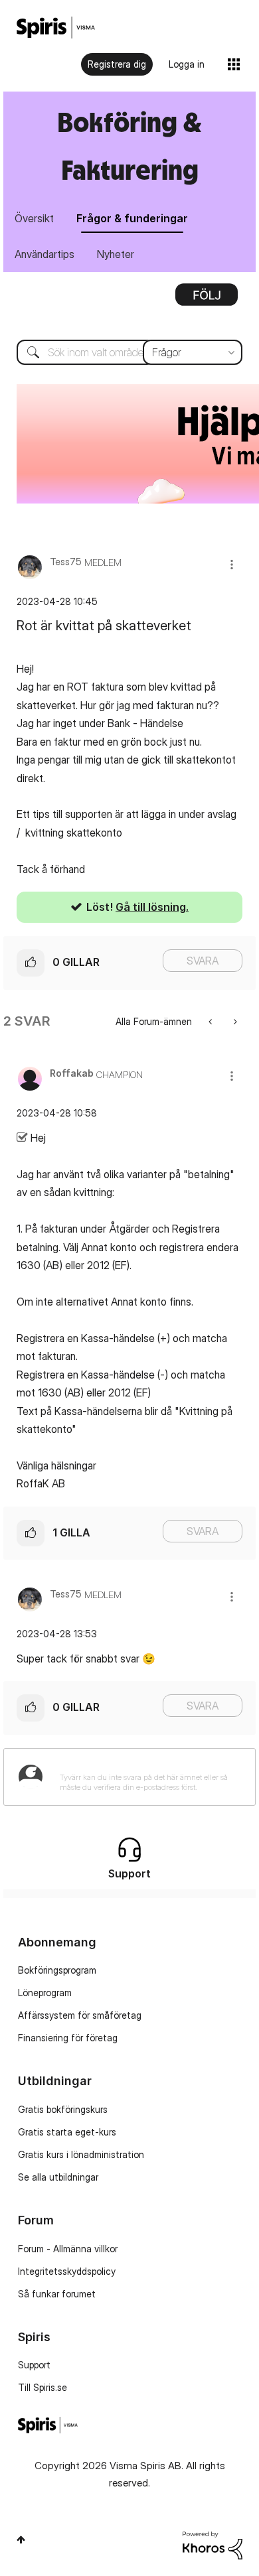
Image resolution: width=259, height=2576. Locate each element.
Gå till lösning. (152, 907)
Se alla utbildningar (58, 2177)
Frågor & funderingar (132, 218)
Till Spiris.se (43, 2387)
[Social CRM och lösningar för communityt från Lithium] (213, 2544)
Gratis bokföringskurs (63, 2109)
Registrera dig (117, 64)
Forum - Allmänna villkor (68, 2249)
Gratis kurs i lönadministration (81, 2154)
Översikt (34, 218)
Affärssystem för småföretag (80, 2015)
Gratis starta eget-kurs (67, 2132)
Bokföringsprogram (57, 1970)
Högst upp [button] (21, 2540)
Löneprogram (45, 1993)
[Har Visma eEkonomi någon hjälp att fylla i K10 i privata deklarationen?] (234, 1021)
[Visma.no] (56, 28)
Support (34, 2365)
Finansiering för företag (68, 2038)
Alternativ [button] (207, 299)
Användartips (44, 254)
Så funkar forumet (57, 2294)
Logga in (187, 64)
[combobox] (129, 352)
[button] (232, 564)
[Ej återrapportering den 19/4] (212, 1021)
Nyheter (116, 254)
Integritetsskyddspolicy (67, 2271)
